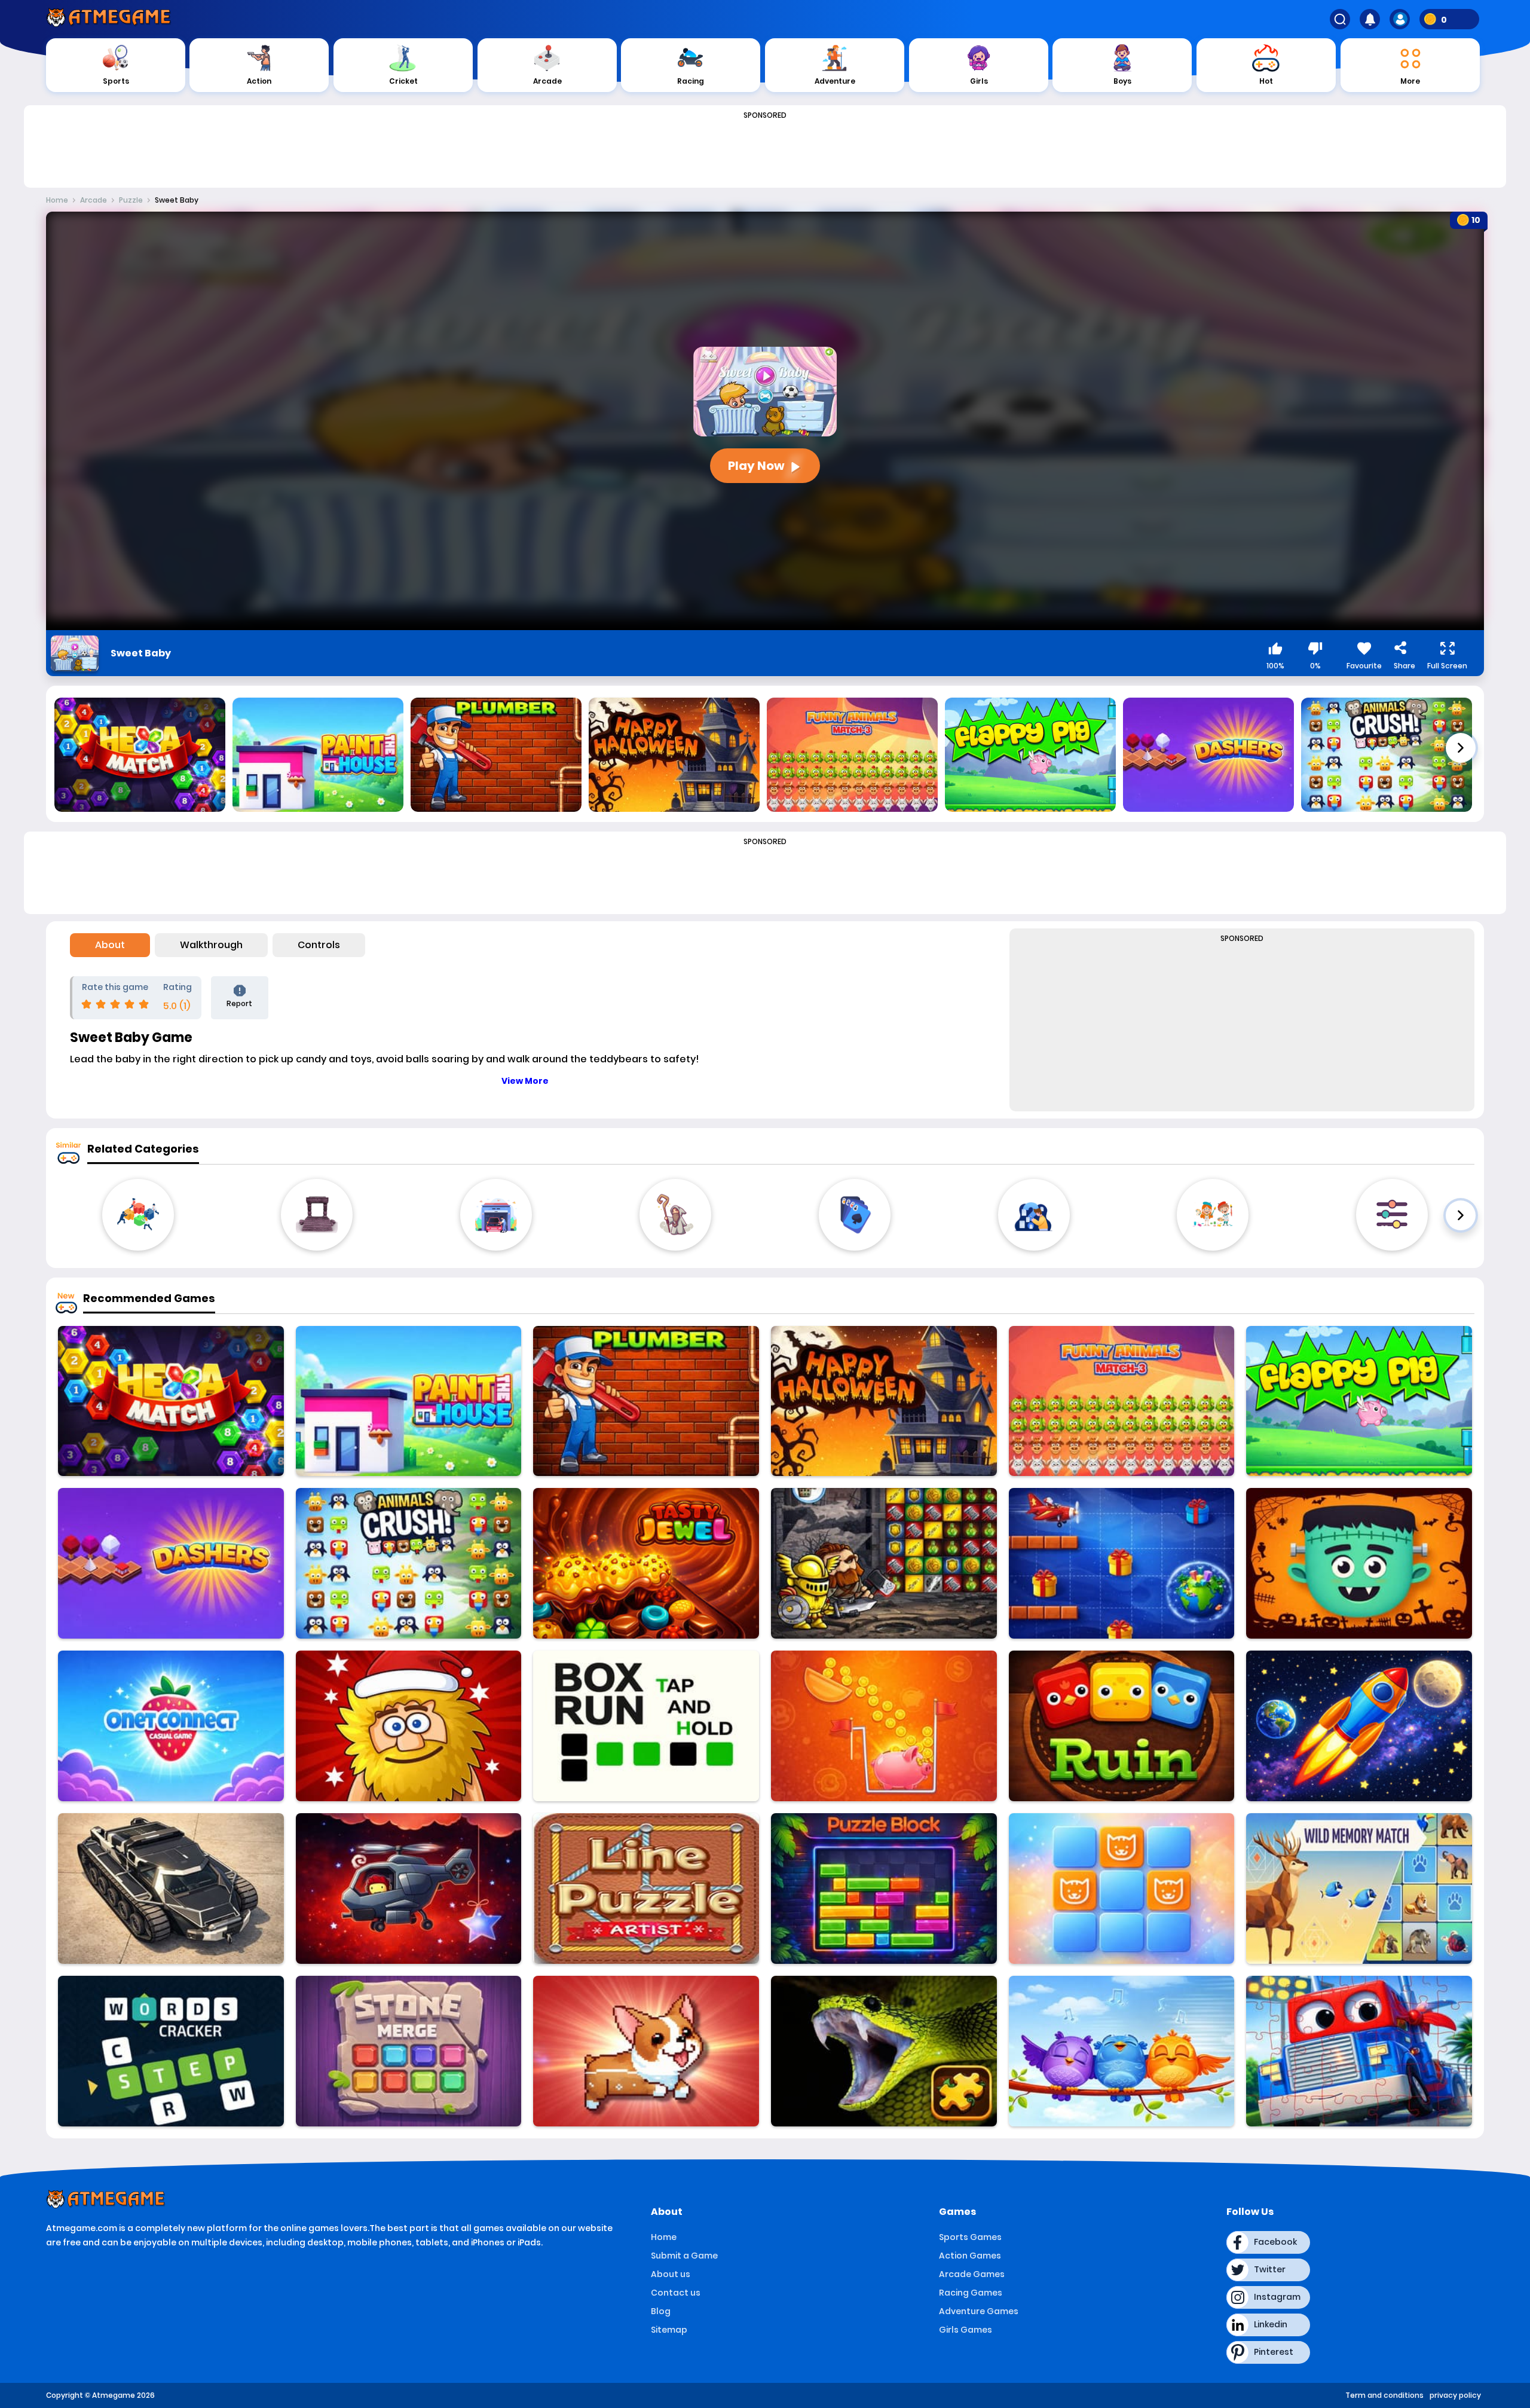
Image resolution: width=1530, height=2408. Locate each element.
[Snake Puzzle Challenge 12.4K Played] (884, 2051)
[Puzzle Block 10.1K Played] (884, 1888)
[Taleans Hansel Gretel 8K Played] (646, 1563)
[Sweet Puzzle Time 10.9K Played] (171, 2051)
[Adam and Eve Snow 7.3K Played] (409, 1726)
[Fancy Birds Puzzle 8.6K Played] (1122, 2051)
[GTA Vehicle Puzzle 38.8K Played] (171, 1888)
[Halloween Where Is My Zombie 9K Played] (1359, 1563)
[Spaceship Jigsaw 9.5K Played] (1359, 1726)
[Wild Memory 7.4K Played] (1359, 1888)
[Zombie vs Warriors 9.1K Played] (884, 1563)
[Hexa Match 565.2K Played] (171, 1401)
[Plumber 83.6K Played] (646, 1401)
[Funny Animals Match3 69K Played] (1122, 1401)
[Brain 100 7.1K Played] (1122, 1888)
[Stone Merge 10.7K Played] (409, 2051)
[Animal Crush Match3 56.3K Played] (409, 1563)
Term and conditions (1384, 2395)
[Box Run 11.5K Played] (646, 1726)
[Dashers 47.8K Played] (171, 1563)
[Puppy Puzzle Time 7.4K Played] (646, 2051)
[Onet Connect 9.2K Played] (171, 1726)
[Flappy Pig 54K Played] (1359, 1401)
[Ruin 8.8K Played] (1122, 1726)
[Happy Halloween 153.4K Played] (884, 1401)
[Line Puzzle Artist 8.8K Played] (646, 1888)
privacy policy (1455, 2395)
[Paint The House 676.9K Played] (409, 1401)
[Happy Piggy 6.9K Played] (884, 1726)
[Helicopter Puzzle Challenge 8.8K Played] (409, 1888)
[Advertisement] (765, 151)
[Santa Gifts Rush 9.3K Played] (1122, 1563)
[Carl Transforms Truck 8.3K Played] (1359, 2051)
